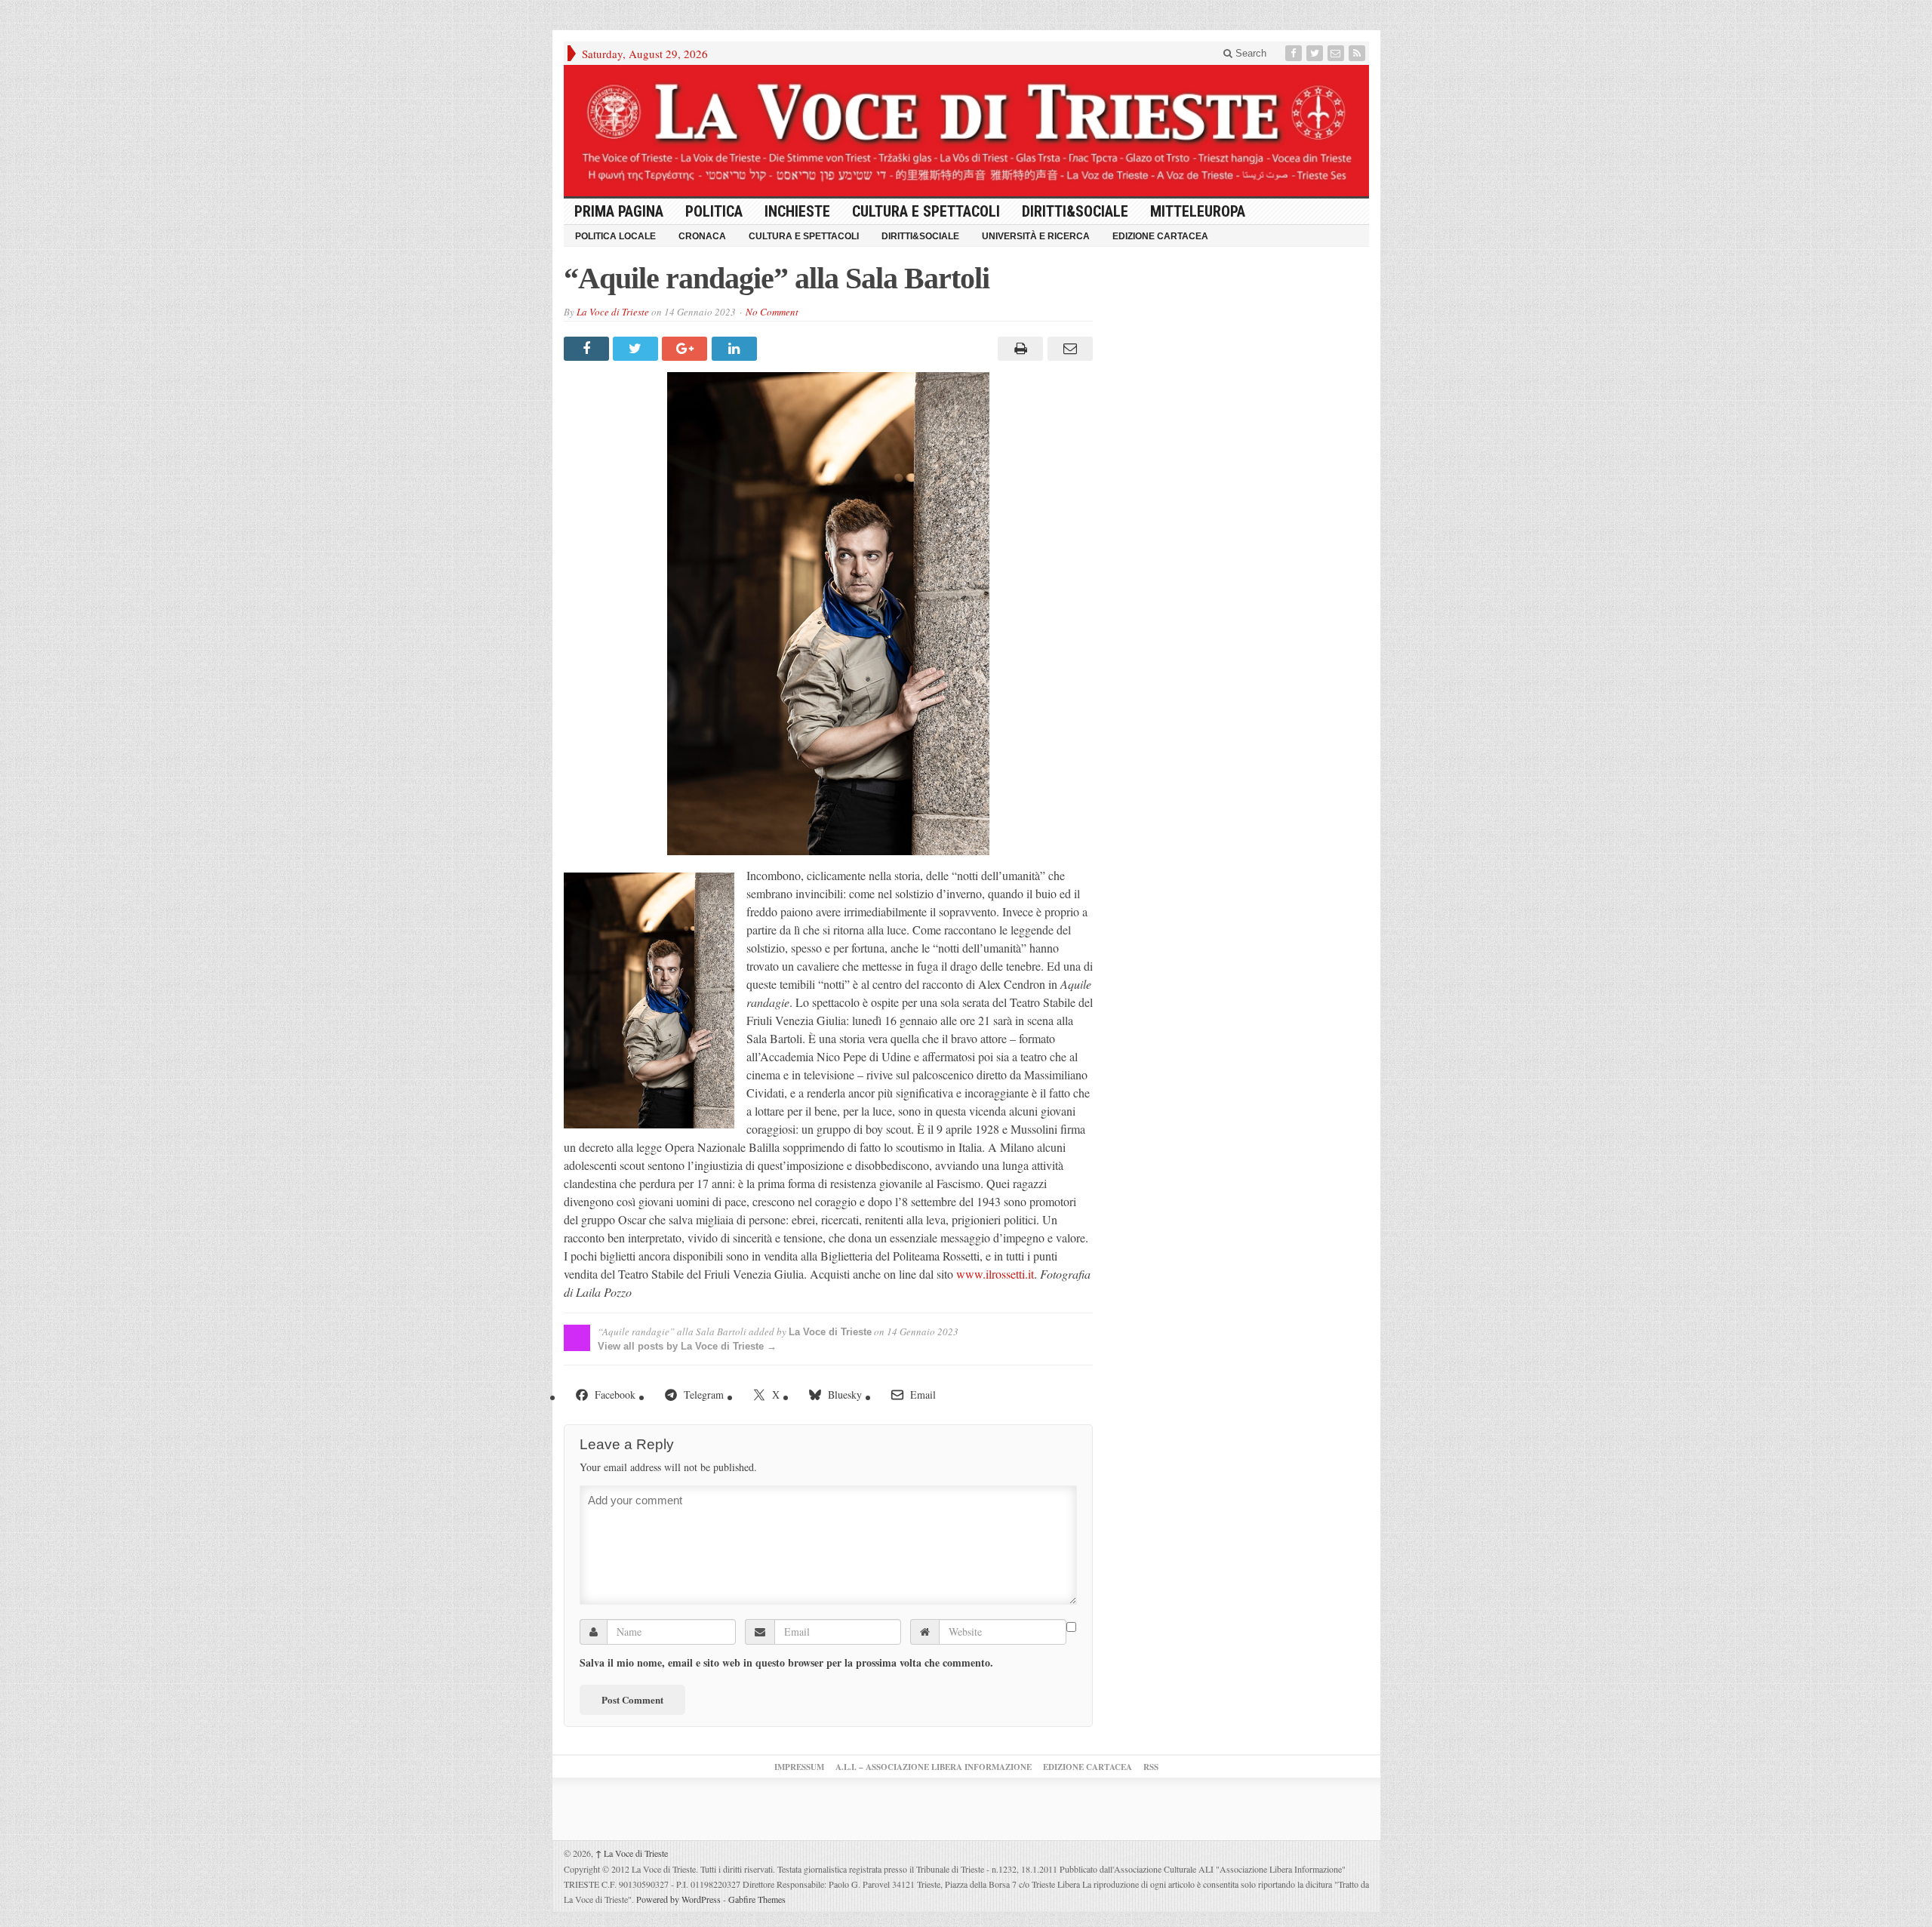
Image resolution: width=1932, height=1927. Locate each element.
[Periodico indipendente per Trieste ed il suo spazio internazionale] (966, 131)
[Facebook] (1295, 53)
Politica (714, 211)
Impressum (799, 1767)
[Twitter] (1316, 53)
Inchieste (797, 211)
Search (1249, 53)
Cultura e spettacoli (926, 211)
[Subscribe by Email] (1337, 53)
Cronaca (702, 236)
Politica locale (615, 236)
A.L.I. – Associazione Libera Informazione (934, 1767)
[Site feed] (1358, 53)
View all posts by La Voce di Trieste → (687, 1346)
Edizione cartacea (1160, 236)
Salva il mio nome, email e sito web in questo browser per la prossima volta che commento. (786, 1663)
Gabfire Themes (757, 1899)
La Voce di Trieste (613, 312)
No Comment (772, 312)
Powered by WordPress (678, 1899)
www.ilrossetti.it (995, 1274)
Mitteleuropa (1198, 211)
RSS (1151, 1767)
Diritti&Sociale (1075, 211)
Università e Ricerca (1036, 236)
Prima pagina (619, 211)
